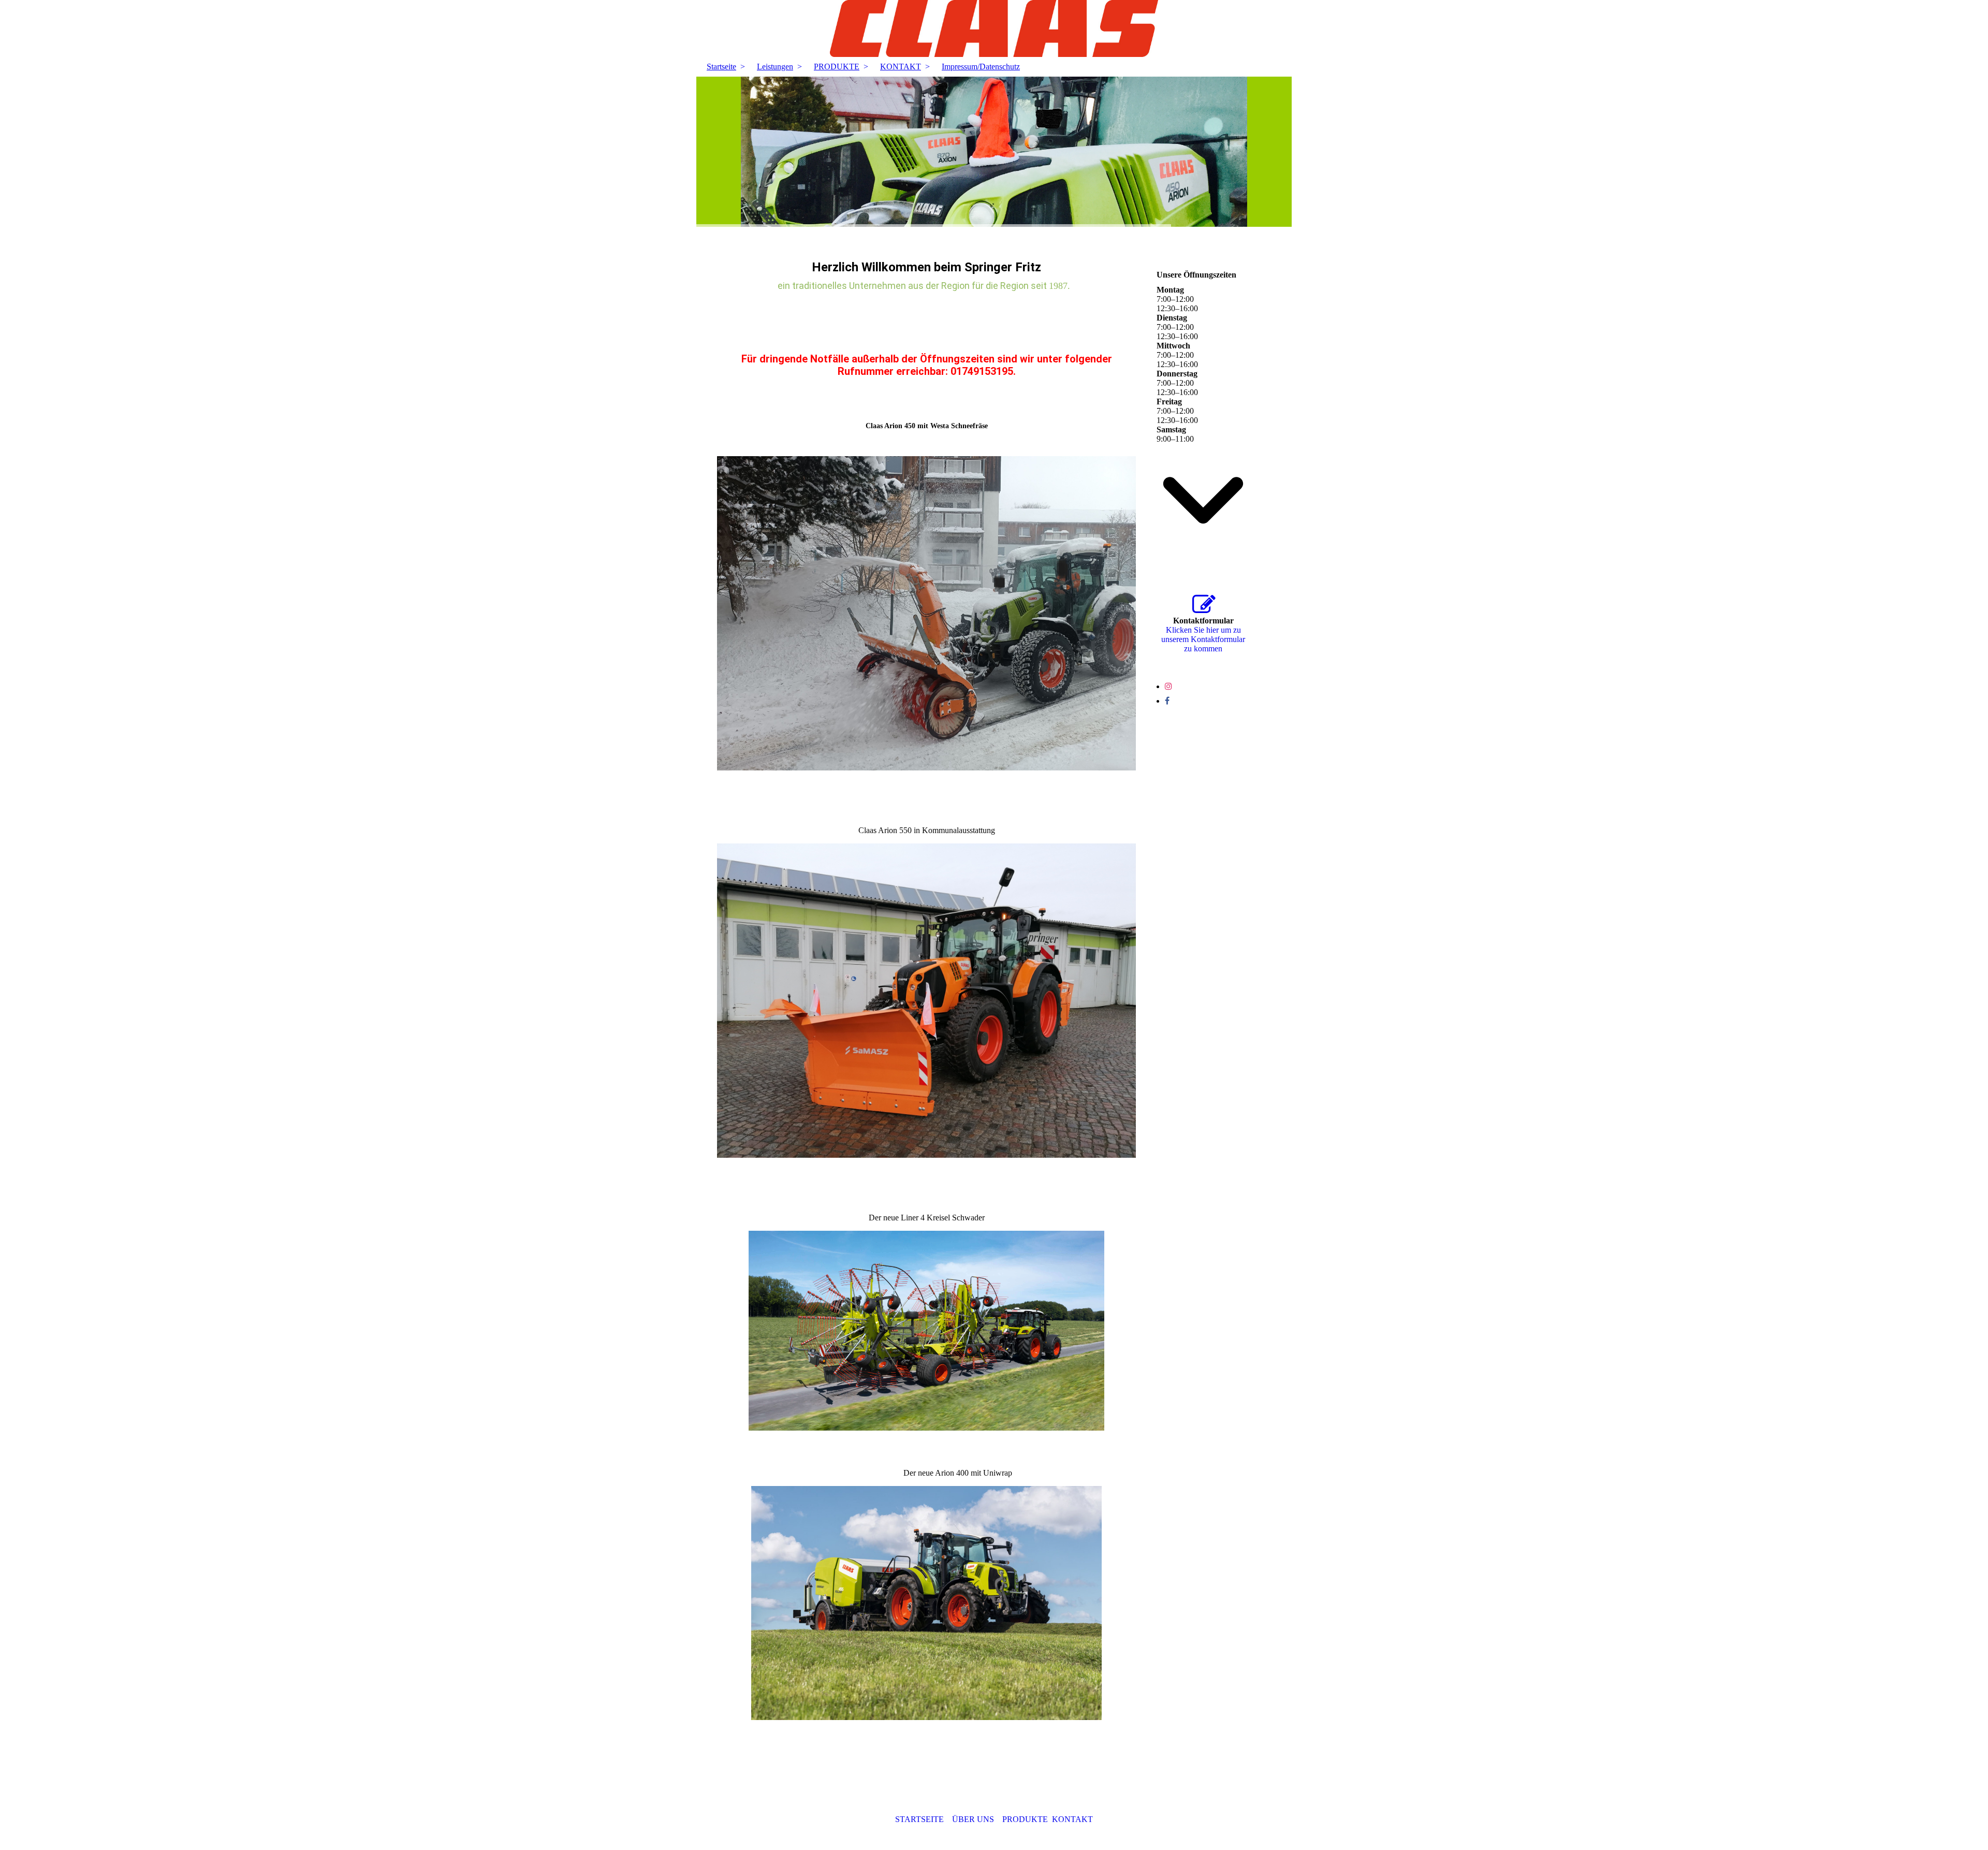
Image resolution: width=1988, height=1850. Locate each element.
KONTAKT (901, 67)
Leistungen (775, 67)
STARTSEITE (919, 1819)
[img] (994, 28)
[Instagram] (1168, 686)
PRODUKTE (837, 67)
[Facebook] (1167, 701)
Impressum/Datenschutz (981, 67)
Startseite (721, 67)
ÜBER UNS (973, 1819)
